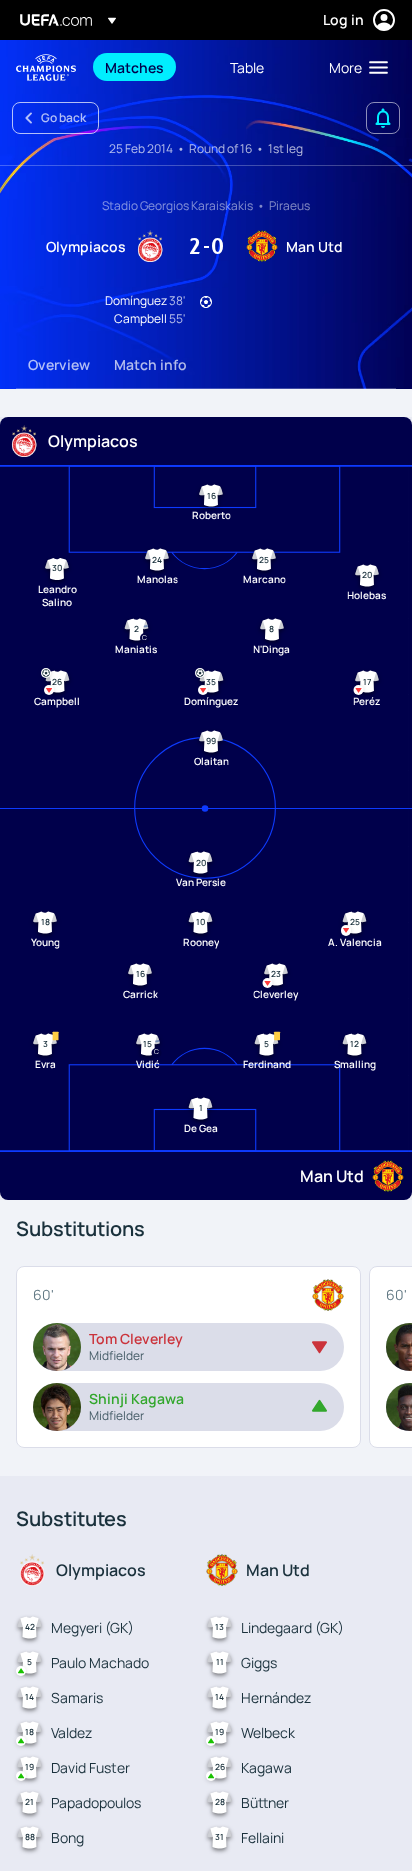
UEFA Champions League (46, 67)
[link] (134, 67)
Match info (150, 364)
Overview (59, 364)
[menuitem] (150, 67)
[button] (354, 67)
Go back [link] (63, 117)
